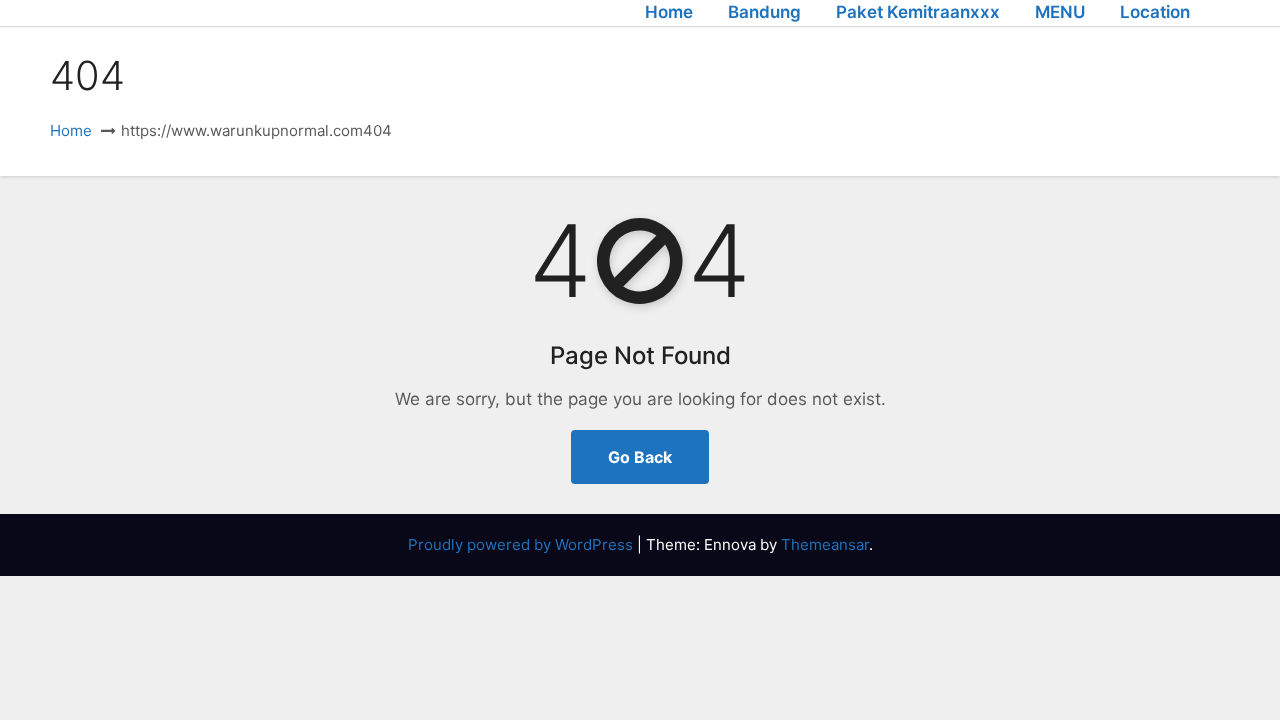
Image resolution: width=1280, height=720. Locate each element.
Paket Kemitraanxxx (918, 12)
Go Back (640, 457)
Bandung (764, 12)
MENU (1060, 12)
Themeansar (825, 544)
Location (1155, 12)
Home (669, 12)
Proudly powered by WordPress (522, 544)
